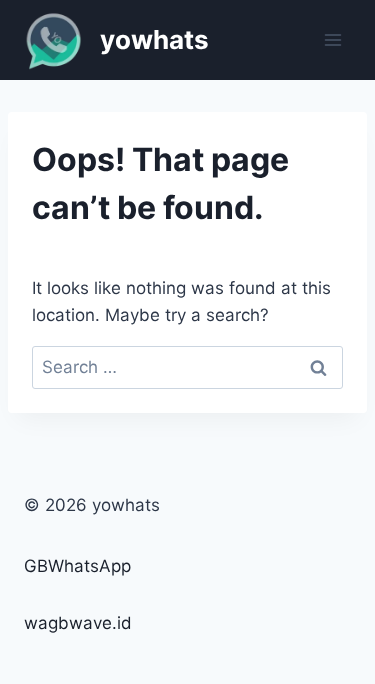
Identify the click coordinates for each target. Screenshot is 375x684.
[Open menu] (332, 39)
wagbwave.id (78, 623)
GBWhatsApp (77, 566)
